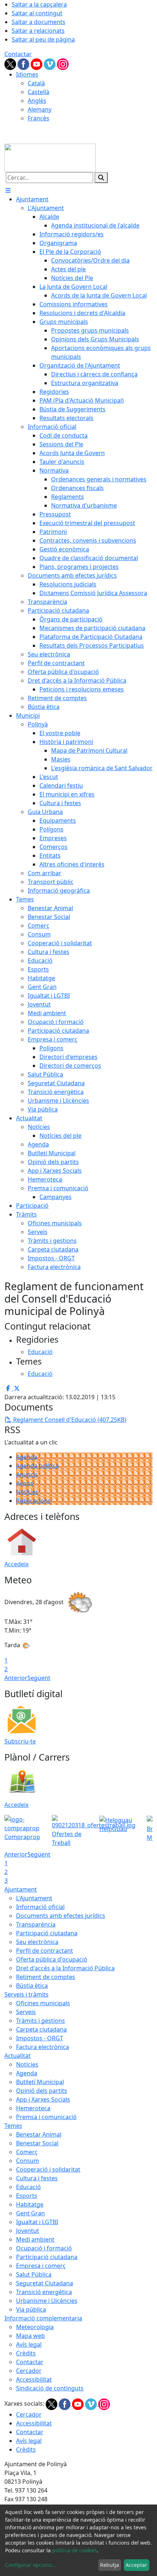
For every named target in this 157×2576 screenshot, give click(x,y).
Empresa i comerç (41, 2266)
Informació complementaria (43, 2318)
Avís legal (29, 2344)
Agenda (27, 1457)
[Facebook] (24, 63)
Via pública (31, 2309)
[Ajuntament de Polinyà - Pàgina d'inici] (50, 157)
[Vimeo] (50, 63)
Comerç (27, 2152)
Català (36, 83)
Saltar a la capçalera (39, 4)
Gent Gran (30, 2213)
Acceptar (136, 2565)
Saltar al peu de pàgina (43, 39)
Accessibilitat (34, 2379)
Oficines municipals (43, 2003)
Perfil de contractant (45, 1951)
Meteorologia (35, 2327)
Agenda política (37, 1466)
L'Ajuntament (34, 1898)
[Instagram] (63, 63)
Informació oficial (40, 1907)
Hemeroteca (33, 2108)
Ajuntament (21, 1889)
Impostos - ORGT (40, 2038)
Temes (13, 2126)
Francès (39, 118)
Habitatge (30, 2204)
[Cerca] (101, 178)
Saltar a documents (39, 22)
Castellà (39, 92)
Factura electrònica (43, 2047)
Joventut (28, 2231)
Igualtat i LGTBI (37, 2222)
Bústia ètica (32, 1986)
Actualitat (18, 2056)
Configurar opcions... (31, 2565)
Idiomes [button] (27, 74)
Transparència (36, 1924)
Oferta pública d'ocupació (52, 1959)
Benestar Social (37, 2143)
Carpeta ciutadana (41, 2029)
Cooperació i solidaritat (48, 2169)
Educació (28, 2187)
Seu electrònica (37, 1942)
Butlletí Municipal (40, 2082)
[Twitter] (11, 63)
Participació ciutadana (47, 1933)
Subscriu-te (20, 1741)
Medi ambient (35, 2239)
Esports (27, 2196)
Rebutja (110, 2565)
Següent (39, 1678)
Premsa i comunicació (46, 2117)
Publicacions (33, 1501)
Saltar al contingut (37, 13)
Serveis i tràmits (26, 1994)
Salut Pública (34, 2274)
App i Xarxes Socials (43, 2099)
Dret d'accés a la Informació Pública (65, 1968)
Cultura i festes (37, 2178)
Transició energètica (44, 2292)
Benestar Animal (39, 2134)
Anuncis (27, 1474)
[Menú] (8, 190)
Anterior (16, 1678)
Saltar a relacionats (38, 31)
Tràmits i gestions (41, 2021)
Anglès (37, 101)
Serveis (26, 2012)
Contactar (18, 54)
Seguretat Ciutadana (45, 2283)
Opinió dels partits (42, 2091)
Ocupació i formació (44, 2248)
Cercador (29, 2371)
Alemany (40, 109)
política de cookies (75, 2550)
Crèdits (26, 2353)
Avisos (25, 1483)
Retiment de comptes (46, 1977)
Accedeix (16, 1564)
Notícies (27, 1492)
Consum (28, 2161)
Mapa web (30, 2336)
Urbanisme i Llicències (47, 2301)
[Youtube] (37, 63)
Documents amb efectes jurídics (61, 1916)
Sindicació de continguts (50, 2388)
